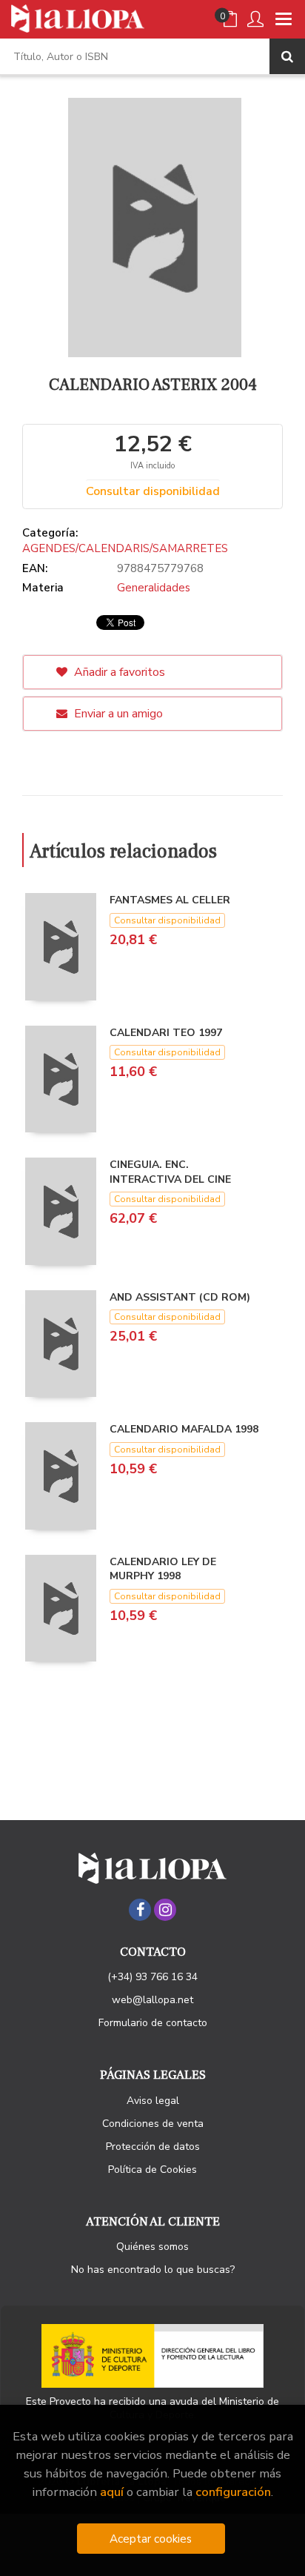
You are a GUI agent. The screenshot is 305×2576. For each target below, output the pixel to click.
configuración (233, 2492)
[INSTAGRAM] (165, 1910)
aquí (112, 2492)
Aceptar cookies (151, 2539)
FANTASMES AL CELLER (170, 900)
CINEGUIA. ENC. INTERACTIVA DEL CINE (170, 1172)
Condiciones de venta (153, 2124)
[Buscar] (287, 56)
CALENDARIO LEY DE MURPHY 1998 (163, 1569)
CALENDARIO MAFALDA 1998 (184, 1429)
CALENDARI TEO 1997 (166, 1033)
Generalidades (154, 588)
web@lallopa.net (152, 2000)
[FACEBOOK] (140, 1910)
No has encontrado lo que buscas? (153, 2270)
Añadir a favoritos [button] (118, 672)
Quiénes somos (152, 2247)
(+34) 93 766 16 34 (152, 1977)
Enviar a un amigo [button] (117, 714)
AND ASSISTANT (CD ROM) (180, 1297)
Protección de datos (153, 2147)
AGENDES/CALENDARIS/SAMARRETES (125, 548)
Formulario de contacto (153, 2023)
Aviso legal (153, 2101)
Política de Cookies (152, 2170)
